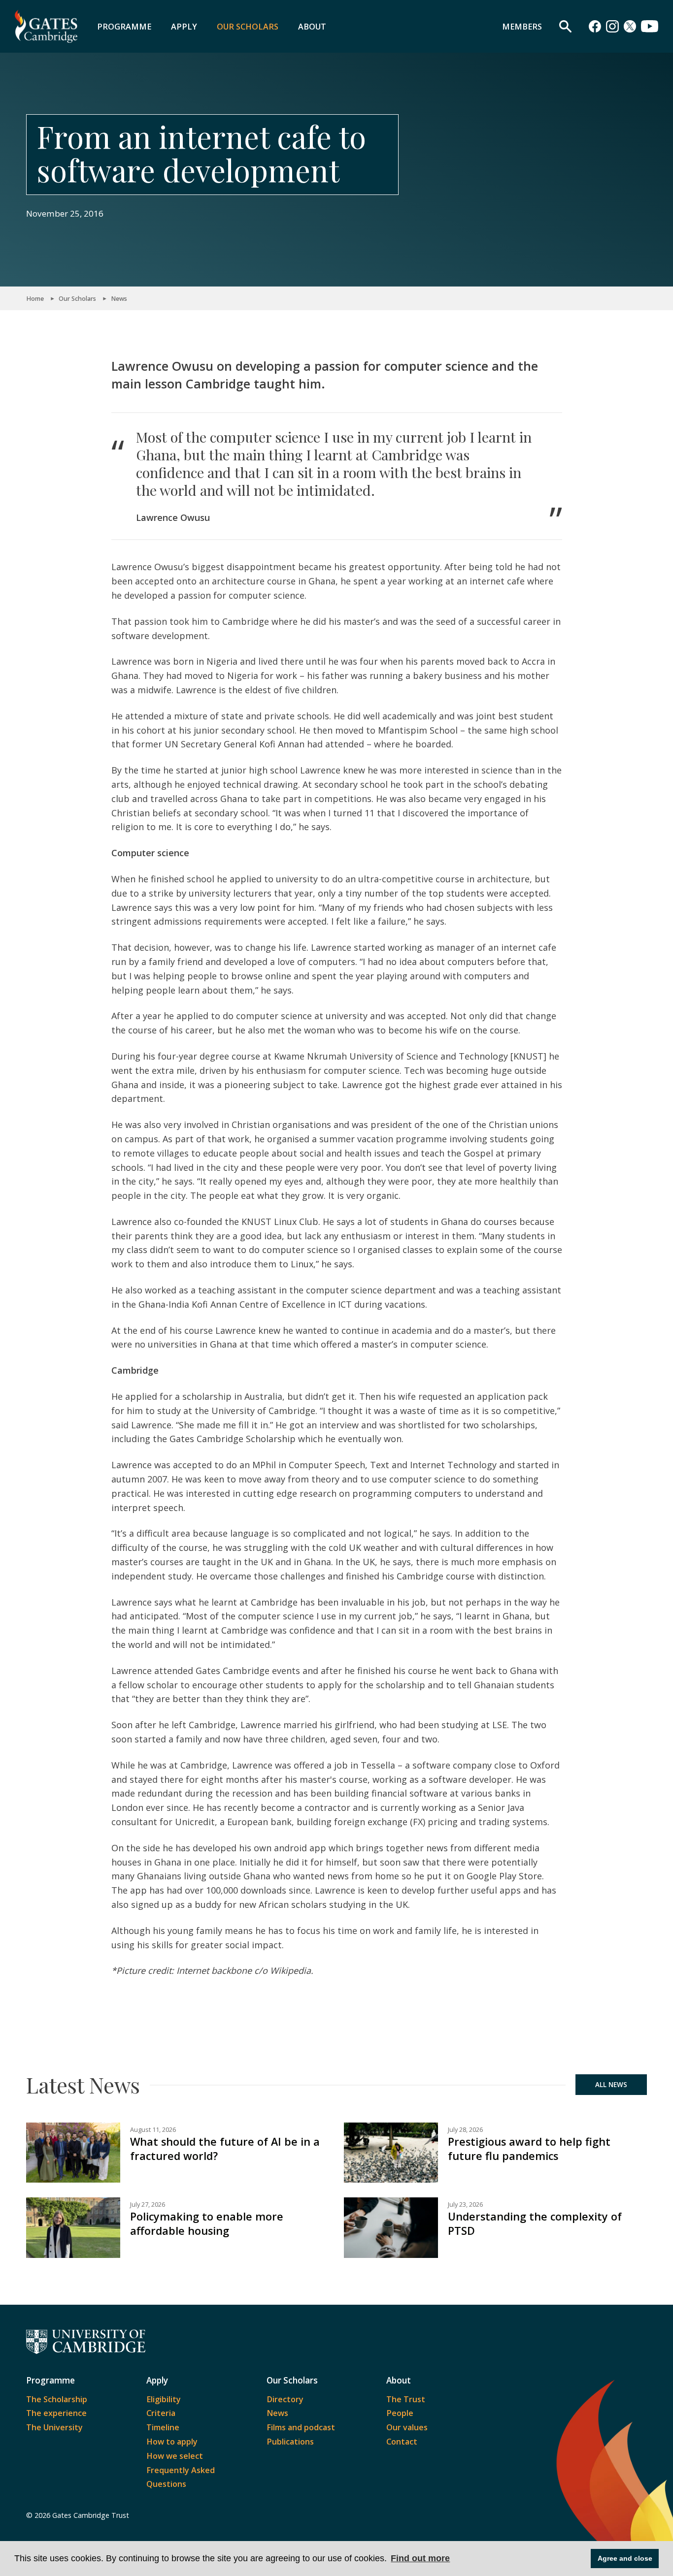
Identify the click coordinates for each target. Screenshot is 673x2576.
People (400, 2413)
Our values (407, 2427)
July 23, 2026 (465, 2205)
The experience (56, 2413)
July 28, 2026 (465, 2130)
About (312, 27)
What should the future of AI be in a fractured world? (225, 2149)
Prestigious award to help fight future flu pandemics (529, 2149)
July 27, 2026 (148, 2205)
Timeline (163, 2427)
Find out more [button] (420, 2558)
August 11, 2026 (153, 2130)
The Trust (406, 2399)
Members (522, 27)
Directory (285, 2399)
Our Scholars (248, 27)
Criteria (161, 2413)
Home (35, 299)
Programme (124, 27)
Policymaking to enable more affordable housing (207, 2223)
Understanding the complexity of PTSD (535, 2223)
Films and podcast (301, 2427)
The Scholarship (57, 2399)
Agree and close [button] (625, 2558)
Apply (184, 27)
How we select (175, 2456)
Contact (402, 2442)
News (119, 299)
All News (611, 2085)
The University (54, 2427)
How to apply (172, 2442)
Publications (290, 2442)
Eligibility (164, 2399)
